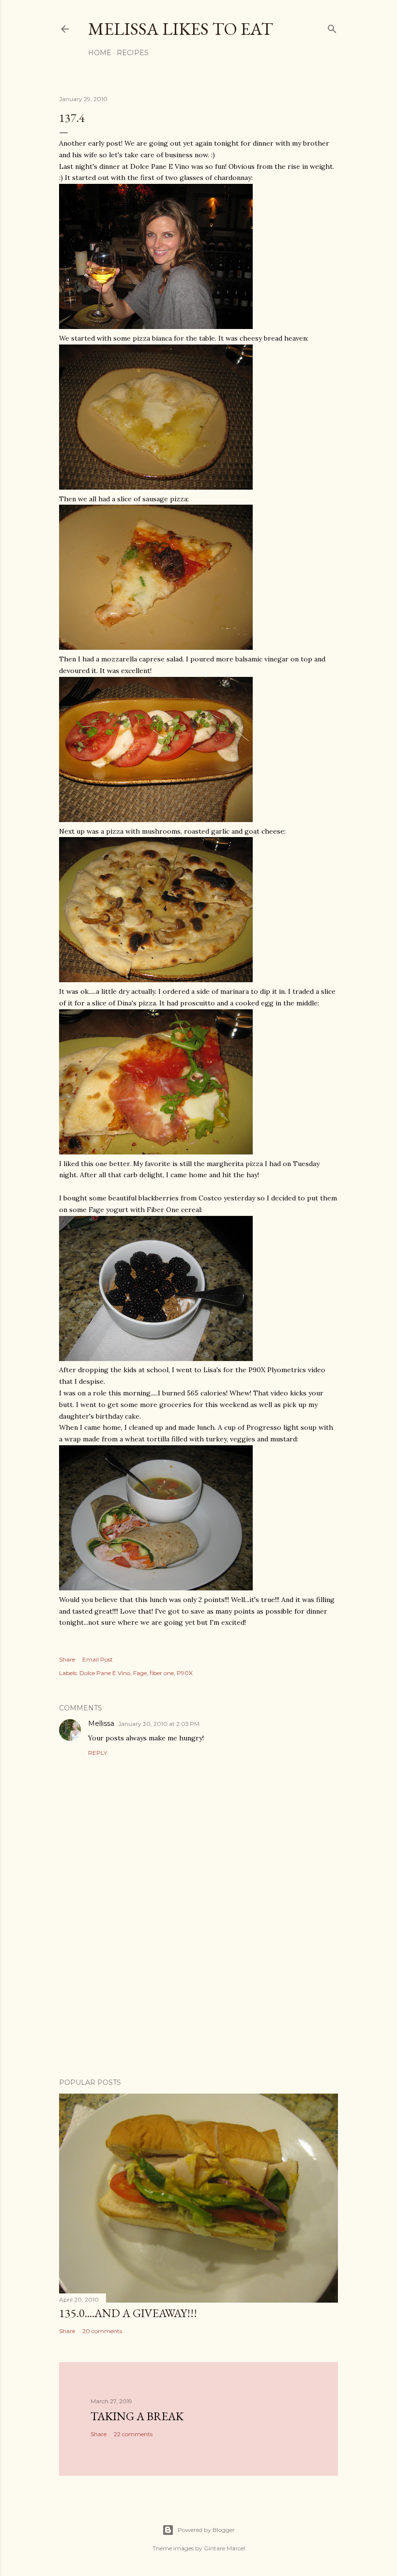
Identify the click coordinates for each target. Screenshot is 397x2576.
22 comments (133, 2434)
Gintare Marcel (224, 2548)
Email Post (98, 1659)
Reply (98, 1753)
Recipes (133, 53)
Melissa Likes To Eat (181, 29)
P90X (185, 1673)
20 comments (102, 2331)
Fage (140, 1673)
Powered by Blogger (206, 2530)
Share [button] (67, 1659)
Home (100, 53)
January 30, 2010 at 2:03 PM (159, 1724)
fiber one (162, 1673)
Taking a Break (137, 2416)
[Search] (332, 27)
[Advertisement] (198, 1986)
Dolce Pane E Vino (105, 1673)
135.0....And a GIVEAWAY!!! (128, 2313)
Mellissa (101, 1723)
